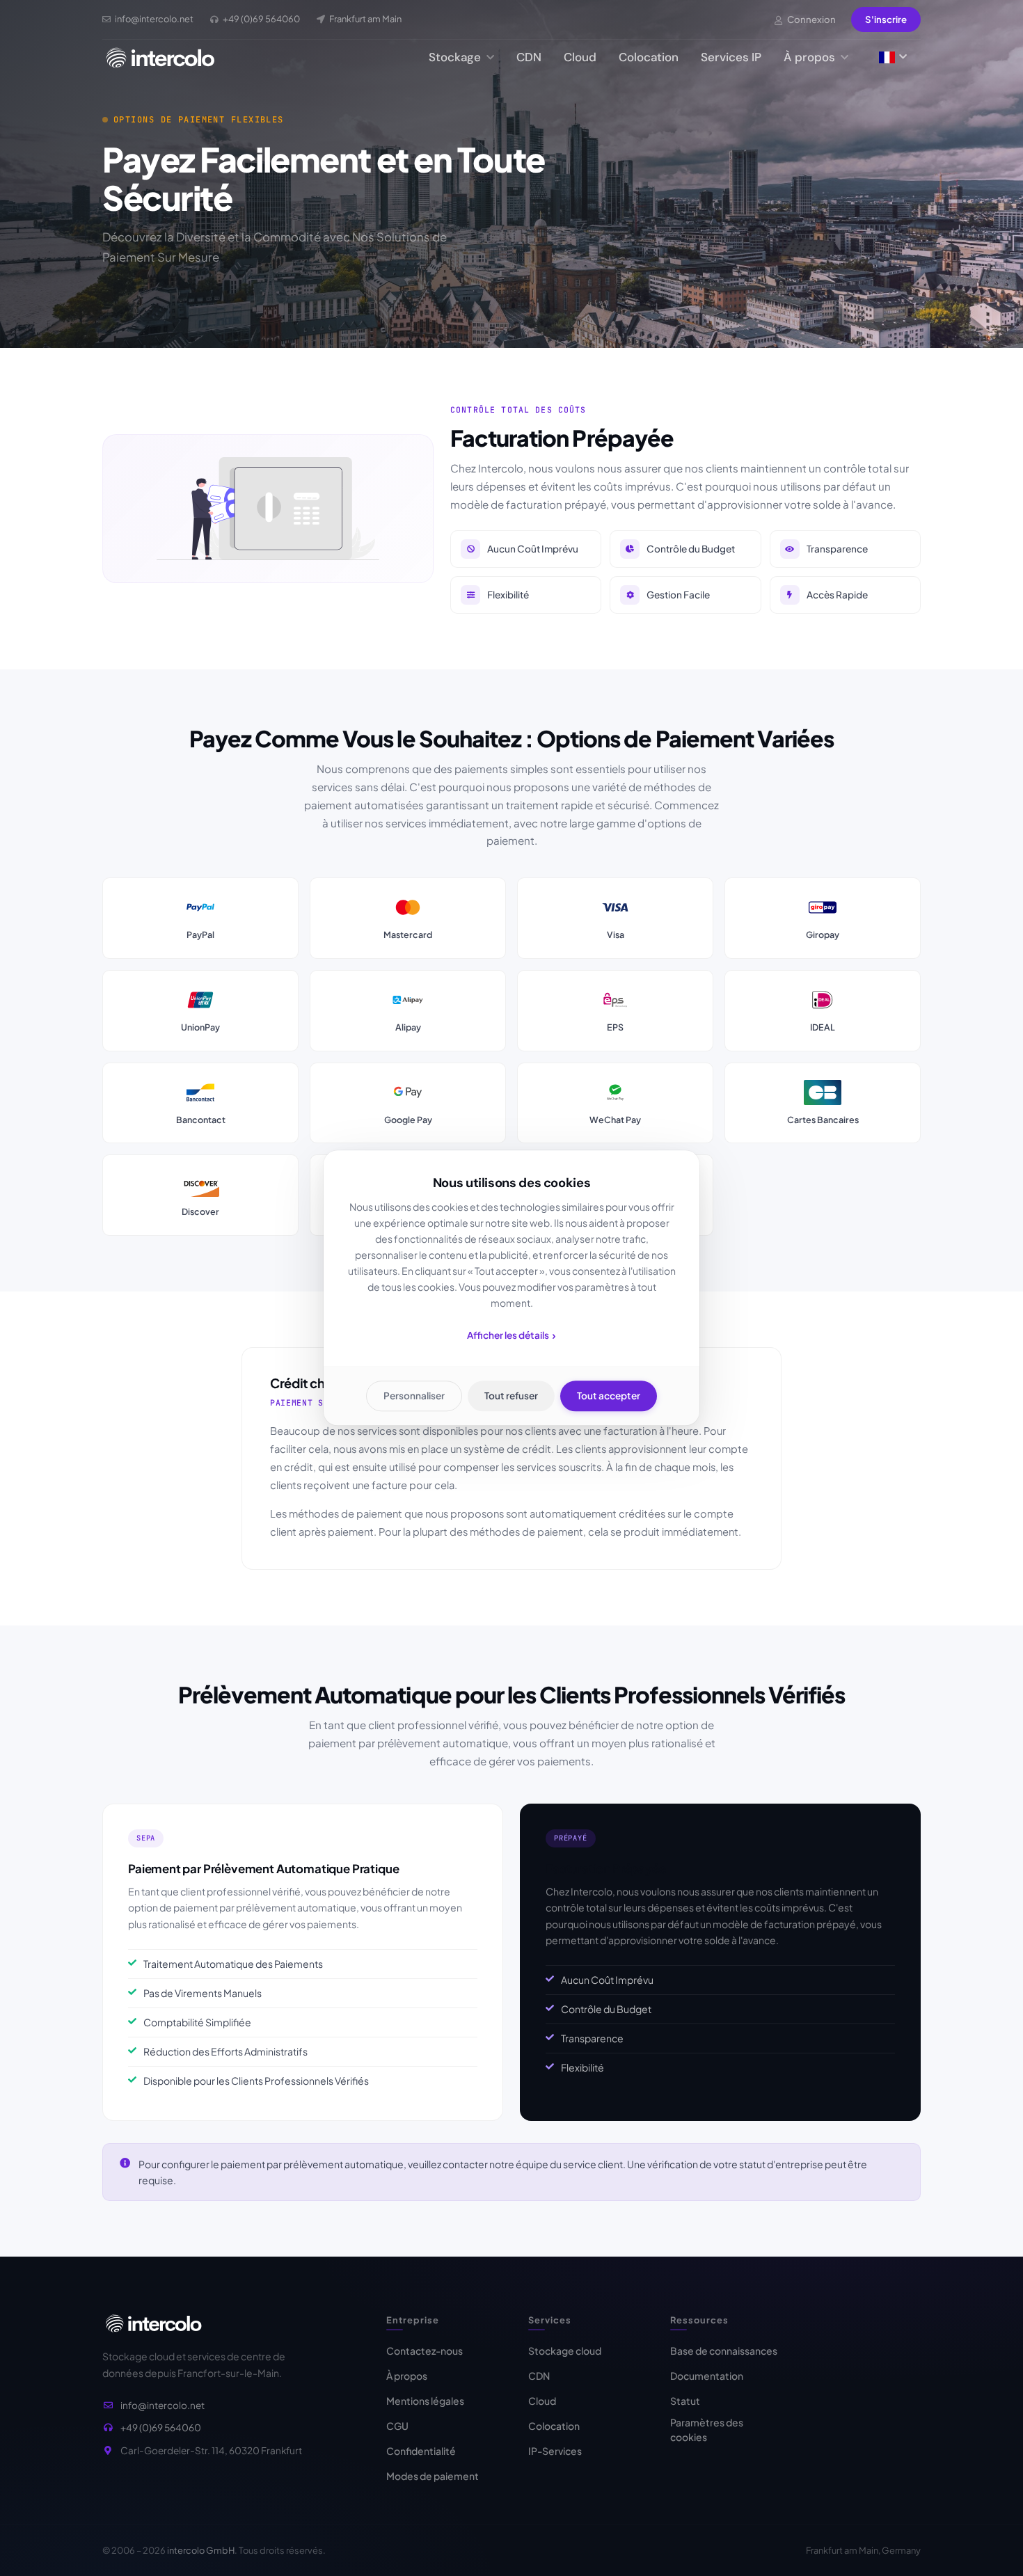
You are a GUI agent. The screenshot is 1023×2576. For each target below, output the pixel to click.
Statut (685, 2401)
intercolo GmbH (201, 2550)
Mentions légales (425, 2401)
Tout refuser (511, 1396)
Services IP (731, 57)
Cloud (580, 57)
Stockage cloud (565, 2351)
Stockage (456, 57)
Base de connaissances (724, 2351)
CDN (529, 57)
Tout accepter (609, 1396)
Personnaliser (414, 1396)
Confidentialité (421, 2451)
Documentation (707, 2376)
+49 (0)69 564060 (161, 2427)
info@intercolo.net (162, 2405)
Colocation (649, 57)
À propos (811, 57)
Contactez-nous (425, 2351)
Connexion (811, 19)
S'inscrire (886, 19)
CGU (397, 2426)
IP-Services (555, 2451)
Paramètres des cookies (707, 2430)
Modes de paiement (433, 2476)
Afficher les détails (511, 1335)
